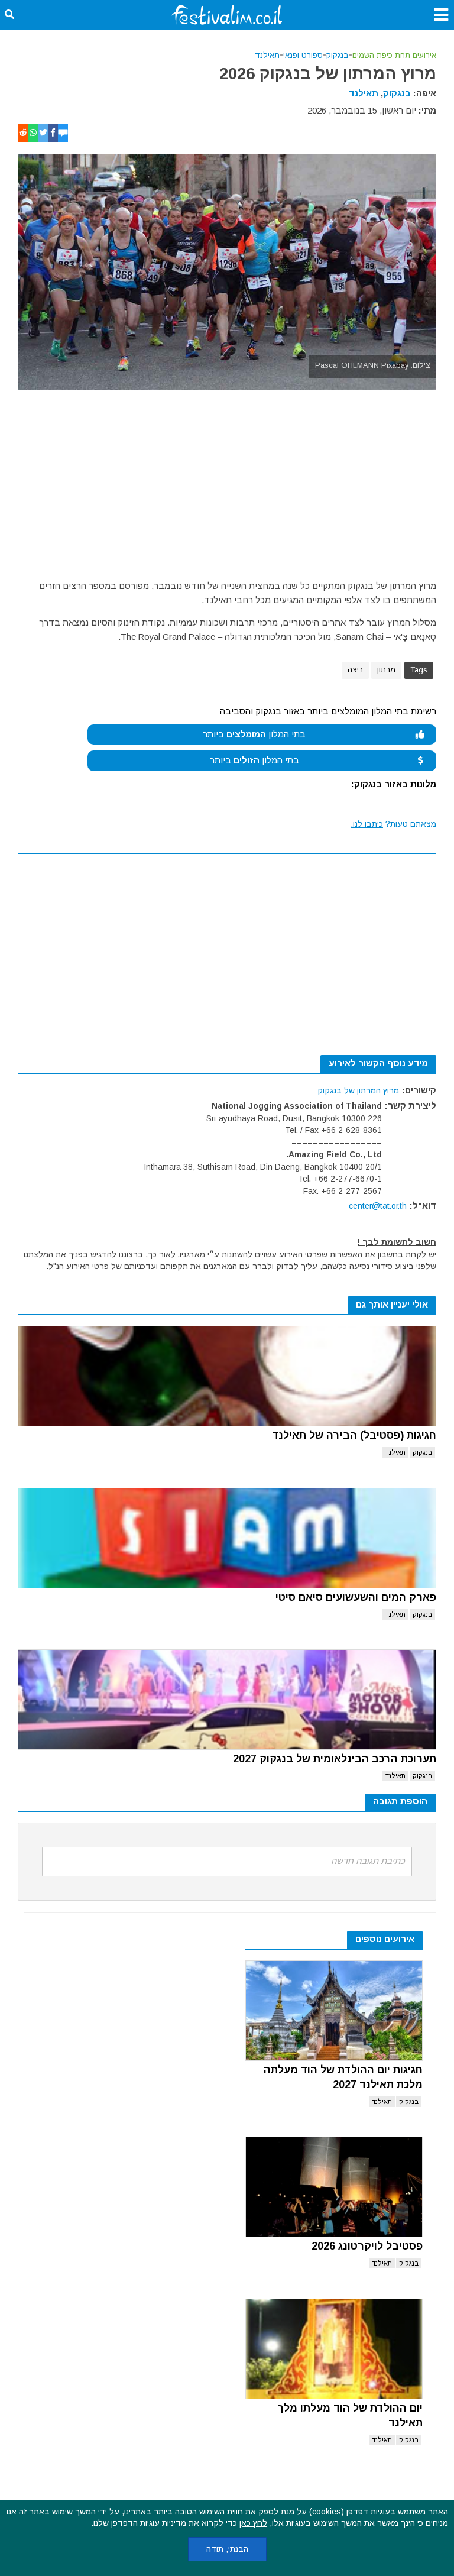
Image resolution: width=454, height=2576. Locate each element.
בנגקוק (338, 55)
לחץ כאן (253, 2523)
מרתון (386, 670)
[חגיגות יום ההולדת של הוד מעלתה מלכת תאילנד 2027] (334, 2011)
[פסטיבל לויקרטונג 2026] (334, 2187)
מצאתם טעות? (394, 824)
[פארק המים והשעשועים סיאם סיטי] (227, 1538)
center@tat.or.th (378, 1206)
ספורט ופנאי (303, 55)
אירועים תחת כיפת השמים (394, 55)
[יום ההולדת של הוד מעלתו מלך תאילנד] (334, 2349)
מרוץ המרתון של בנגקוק (358, 1090)
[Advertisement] (227, 478)
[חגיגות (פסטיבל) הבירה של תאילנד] (227, 1376)
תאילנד (267, 55)
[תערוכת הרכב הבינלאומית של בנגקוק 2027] (227, 1700)
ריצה (355, 670)
